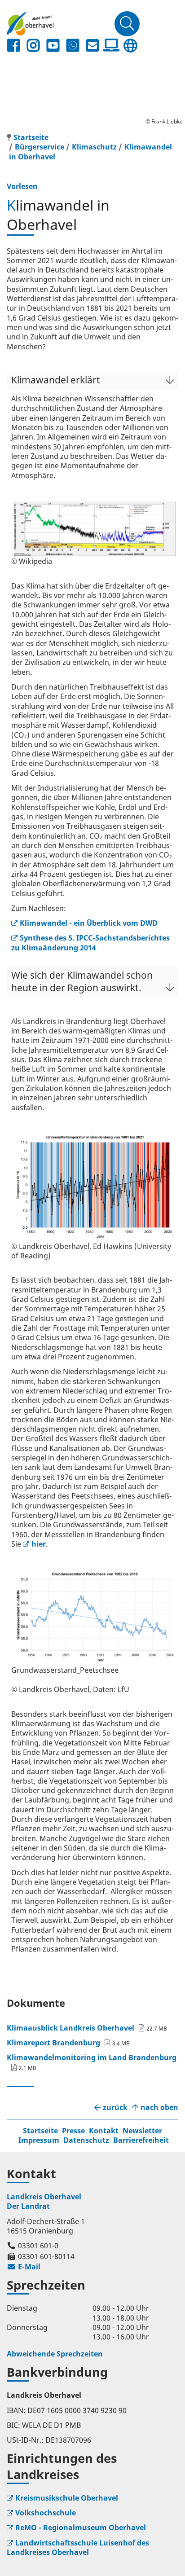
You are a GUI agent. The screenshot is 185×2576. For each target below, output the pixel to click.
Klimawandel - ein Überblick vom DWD (89, 923)
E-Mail (24, 2267)
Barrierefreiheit (141, 2140)
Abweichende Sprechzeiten (55, 2354)
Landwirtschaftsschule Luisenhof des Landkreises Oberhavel (78, 2547)
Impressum (39, 2140)
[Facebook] (13, 46)
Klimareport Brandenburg (53, 2043)
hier (39, 1544)
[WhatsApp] (73, 46)
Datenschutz (86, 2140)
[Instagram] (33, 46)
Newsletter (142, 2131)
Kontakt (104, 2131)
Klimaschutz (94, 147)
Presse (73, 2131)
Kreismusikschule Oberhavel (67, 2498)
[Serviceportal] (111, 45)
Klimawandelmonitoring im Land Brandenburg (92, 2057)
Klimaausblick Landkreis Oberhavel (70, 2028)
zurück (115, 2108)
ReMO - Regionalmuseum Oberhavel (81, 2528)
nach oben (159, 2108)
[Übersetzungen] (130, 46)
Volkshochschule (46, 2513)
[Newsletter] (92, 46)
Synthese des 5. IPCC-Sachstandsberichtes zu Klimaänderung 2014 (90, 943)
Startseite (40, 2131)
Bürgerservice (40, 147)
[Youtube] (53, 46)
